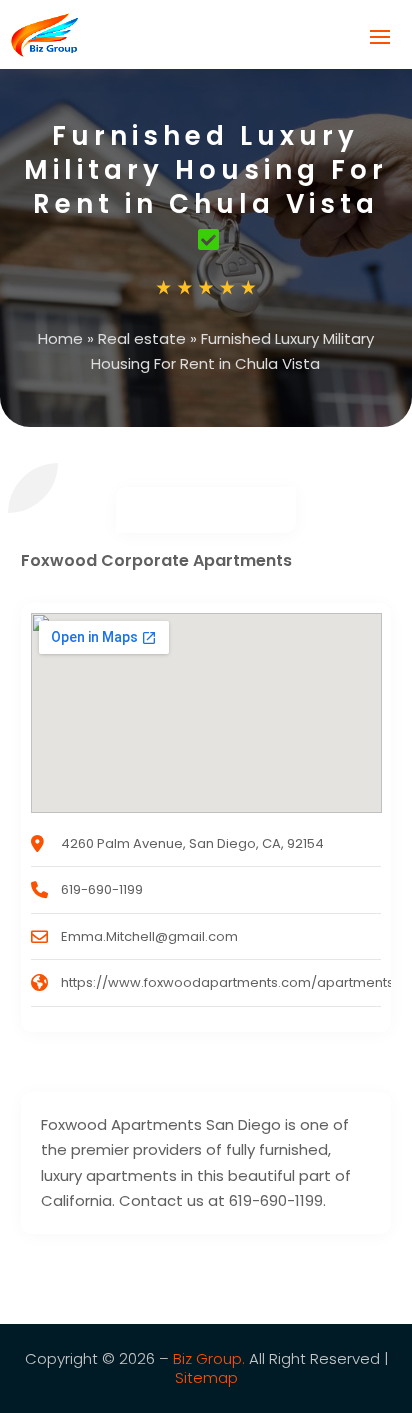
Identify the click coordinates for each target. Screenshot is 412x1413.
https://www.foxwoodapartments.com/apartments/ (230, 982)
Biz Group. (209, 1358)
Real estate (142, 338)
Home (60, 338)
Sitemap (206, 1377)
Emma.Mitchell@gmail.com (149, 936)
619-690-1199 (102, 889)
